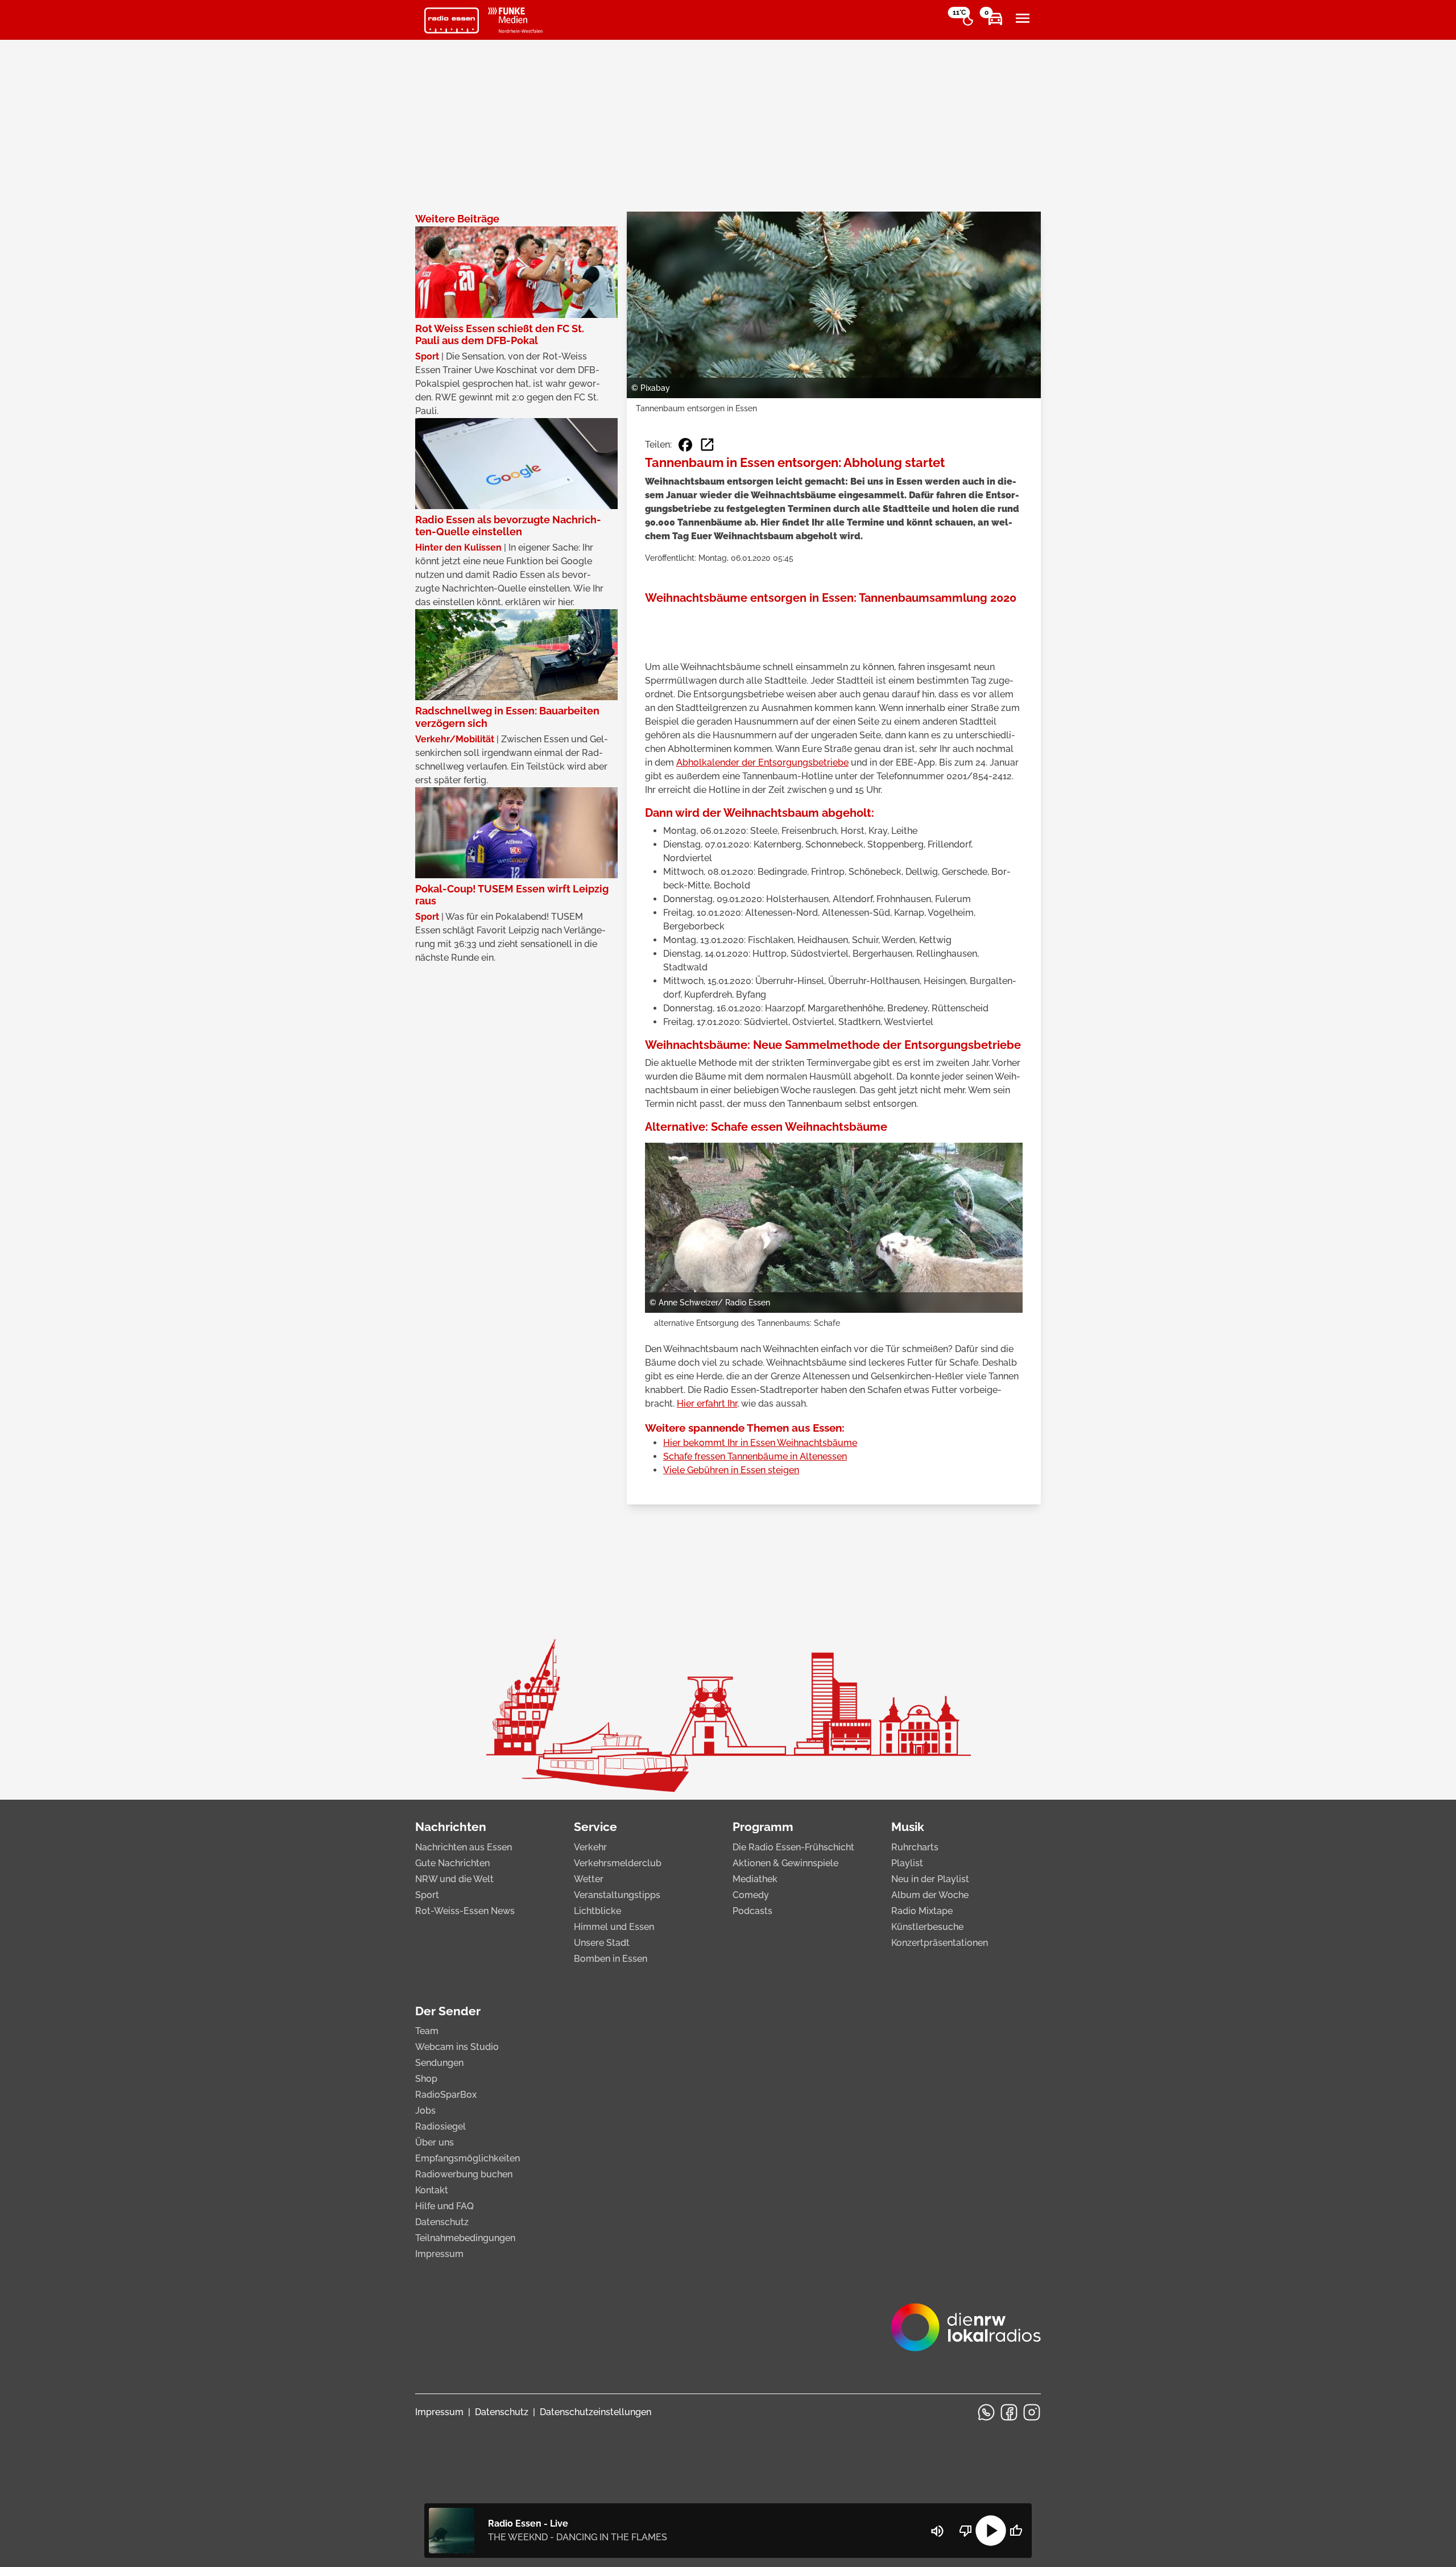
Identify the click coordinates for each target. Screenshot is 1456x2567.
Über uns (435, 2142)
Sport (427, 1895)
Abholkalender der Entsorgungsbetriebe (762, 762)
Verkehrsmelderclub (618, 1863)
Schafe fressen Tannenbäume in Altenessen (755, 1456)
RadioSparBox (446, 2095)
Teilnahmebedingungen (465, 2238)
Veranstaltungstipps (617, 1895)
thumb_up (1016, 2531)
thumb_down (966, 2531)
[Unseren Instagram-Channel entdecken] (1032, 2412)
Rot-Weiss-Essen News (465, 1911)
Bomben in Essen (611, 1959)
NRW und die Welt (454, 1879)
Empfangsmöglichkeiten (468, 2158)
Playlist (907, 1863)
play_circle (991, 2531)
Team (427, 2031)
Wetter (589, 1879)
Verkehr (590, 1847)
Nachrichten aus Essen (464, 1847)
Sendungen (439, 2063)
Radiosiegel (440, 2126)
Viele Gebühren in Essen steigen (731, 1470)
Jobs (425, 2111)
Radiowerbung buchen (464, 2174)
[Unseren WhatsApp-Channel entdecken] (986, 2412)
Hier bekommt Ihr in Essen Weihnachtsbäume (760, 1443)
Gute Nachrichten (452, 1863)
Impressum (439, 2254)
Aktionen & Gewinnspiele (785, 1863)
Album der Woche (930, 1895)
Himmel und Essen (614, 1927)
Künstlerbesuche (927, 1927)
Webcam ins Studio (457, 2047)
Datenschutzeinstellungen (595, 2412)
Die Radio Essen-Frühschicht (793, 1847)
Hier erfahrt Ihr (707, 1404)
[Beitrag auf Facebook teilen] (685, 445)
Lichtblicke (597, 1911)
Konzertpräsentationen (940, 1943)
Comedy (751, 1895)
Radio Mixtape (922, 1911)
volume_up (937, 2531)
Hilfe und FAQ (444, 2206)
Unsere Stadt (602, 1943)
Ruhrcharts (915, 1847)
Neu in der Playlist (930, 1879)
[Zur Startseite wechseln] (452, 20)
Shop (426, 2079)
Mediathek (755, 1879)
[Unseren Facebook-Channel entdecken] (1009, 2412)
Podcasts (752, 1911)
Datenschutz (442, 2222)
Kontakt (432, 2190)
